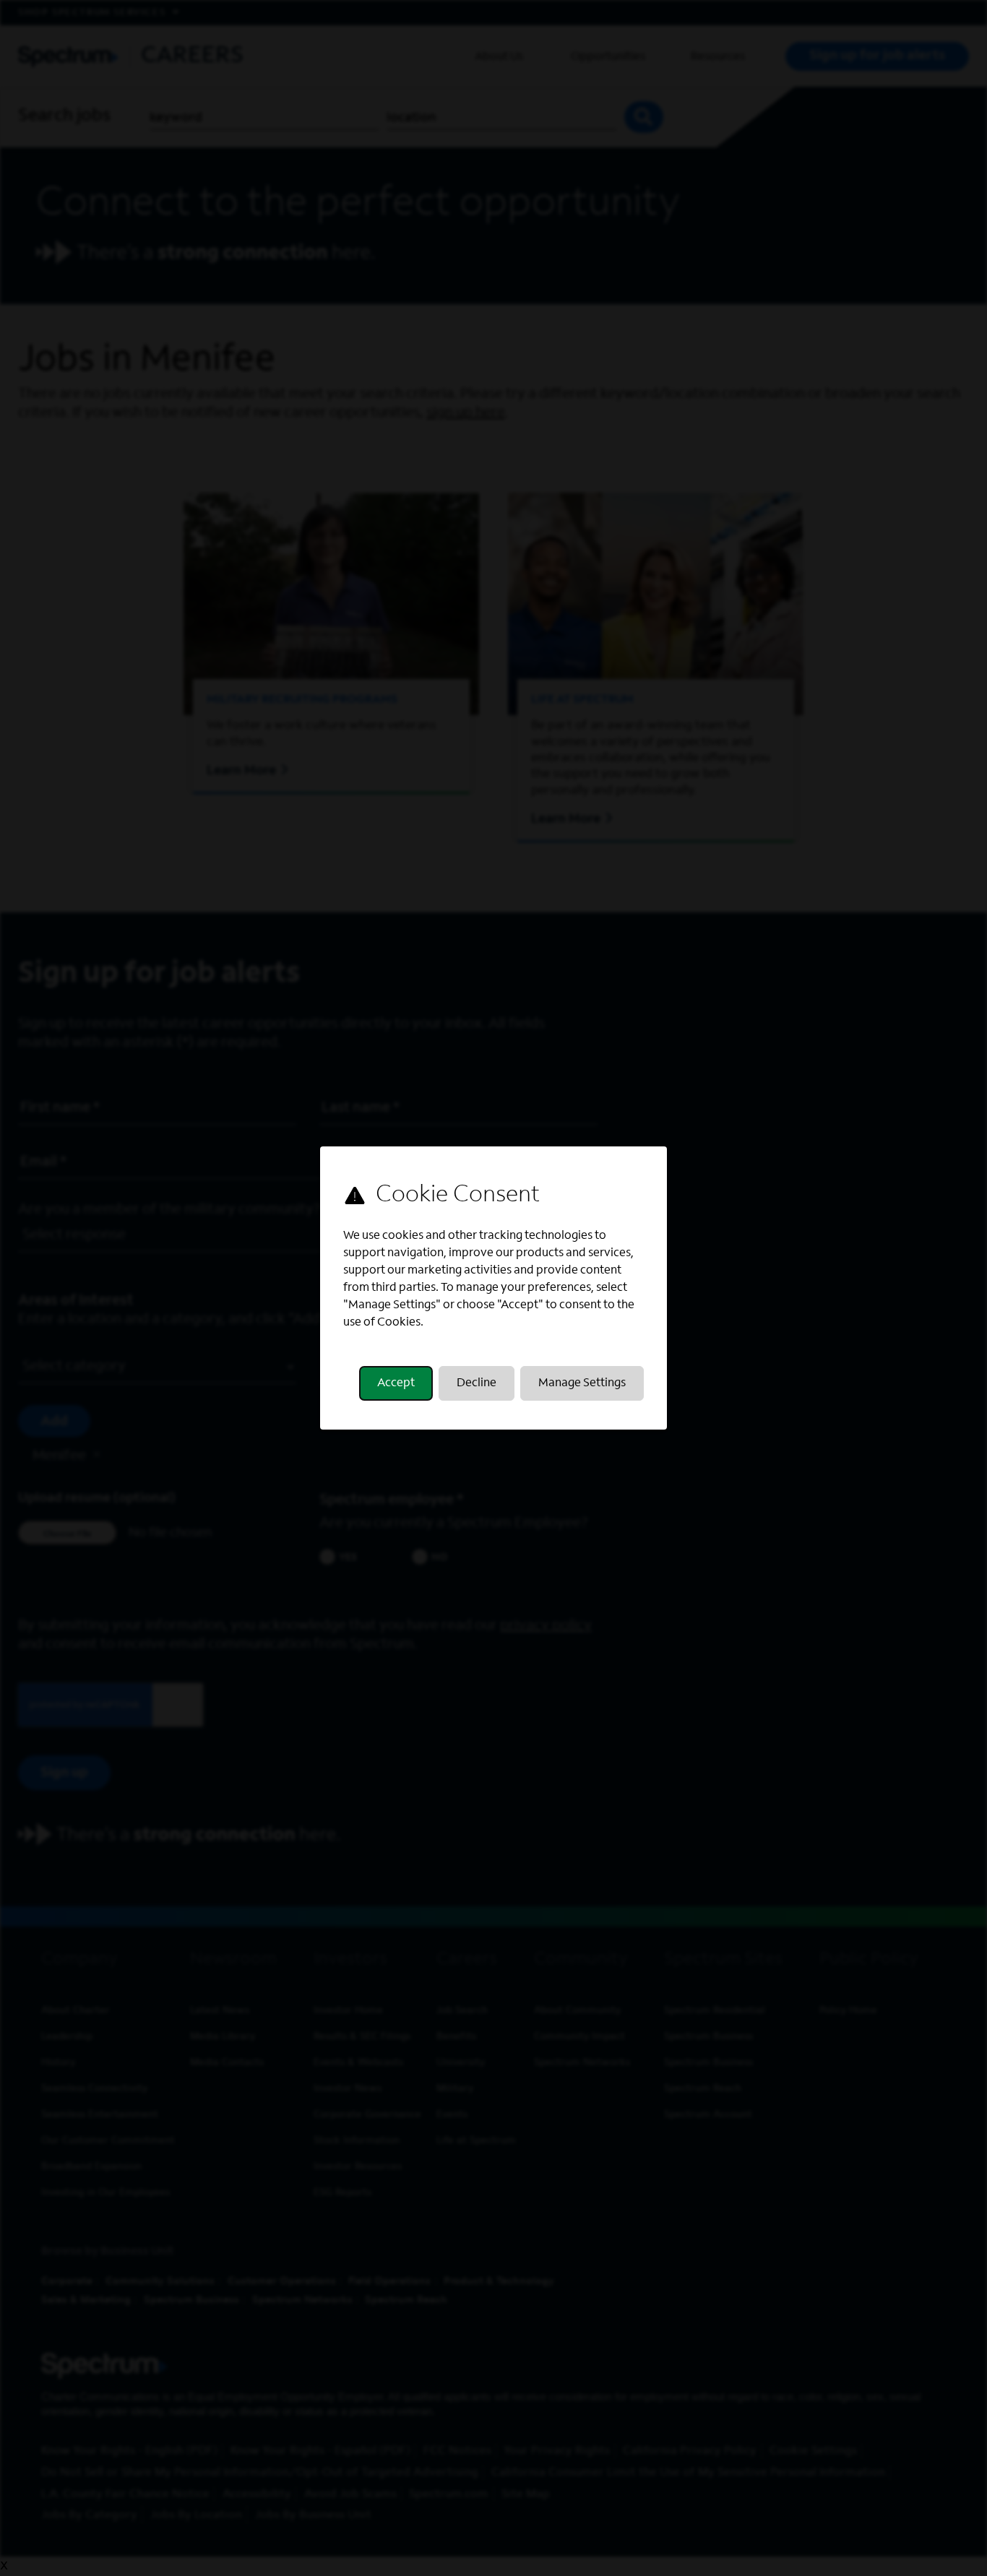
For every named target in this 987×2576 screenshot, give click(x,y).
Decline (477, 1383)
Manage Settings (582, 1383)
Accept (396, 1383)
